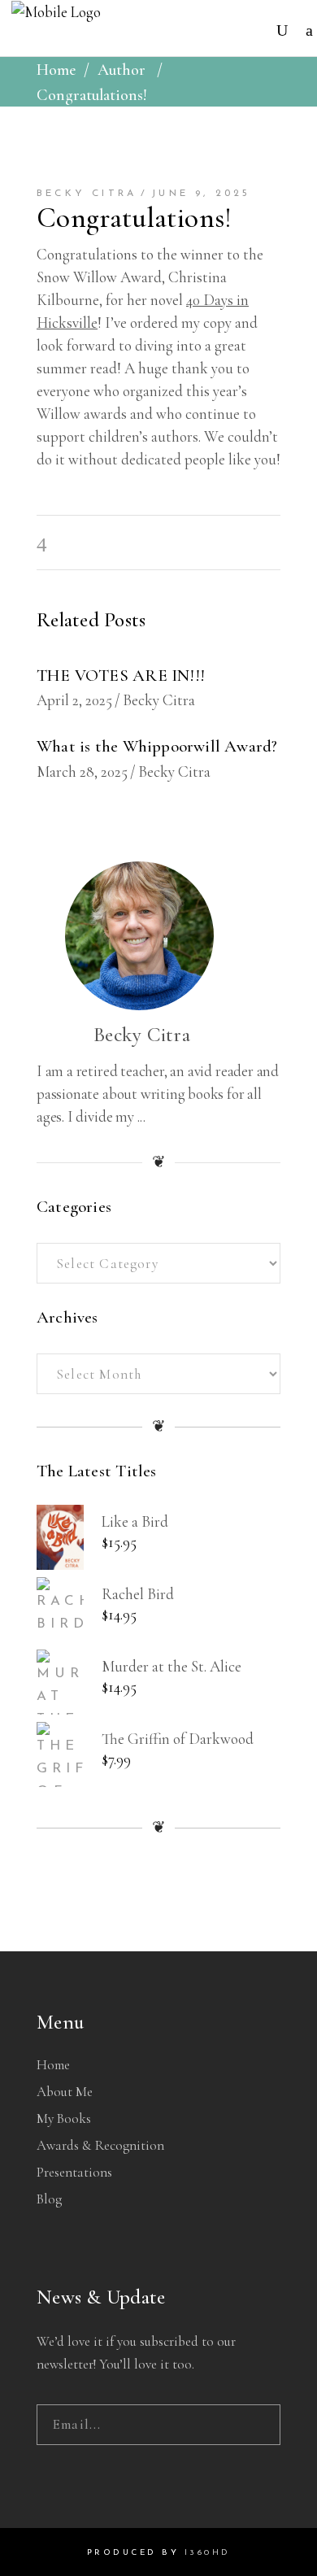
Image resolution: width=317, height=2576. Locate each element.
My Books (64, 2118)
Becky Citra (87, 194)
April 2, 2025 (74, 700)
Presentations (74, 2172)
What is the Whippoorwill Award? (157, 746)
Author (122, 70)
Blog (49, 2199)
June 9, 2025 (201, 194)
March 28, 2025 (82, 771)
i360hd (208, 2553)
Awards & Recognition (100, 2145)
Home (56, 70)
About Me (65, 2092)
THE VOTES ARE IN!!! (121, 676)
